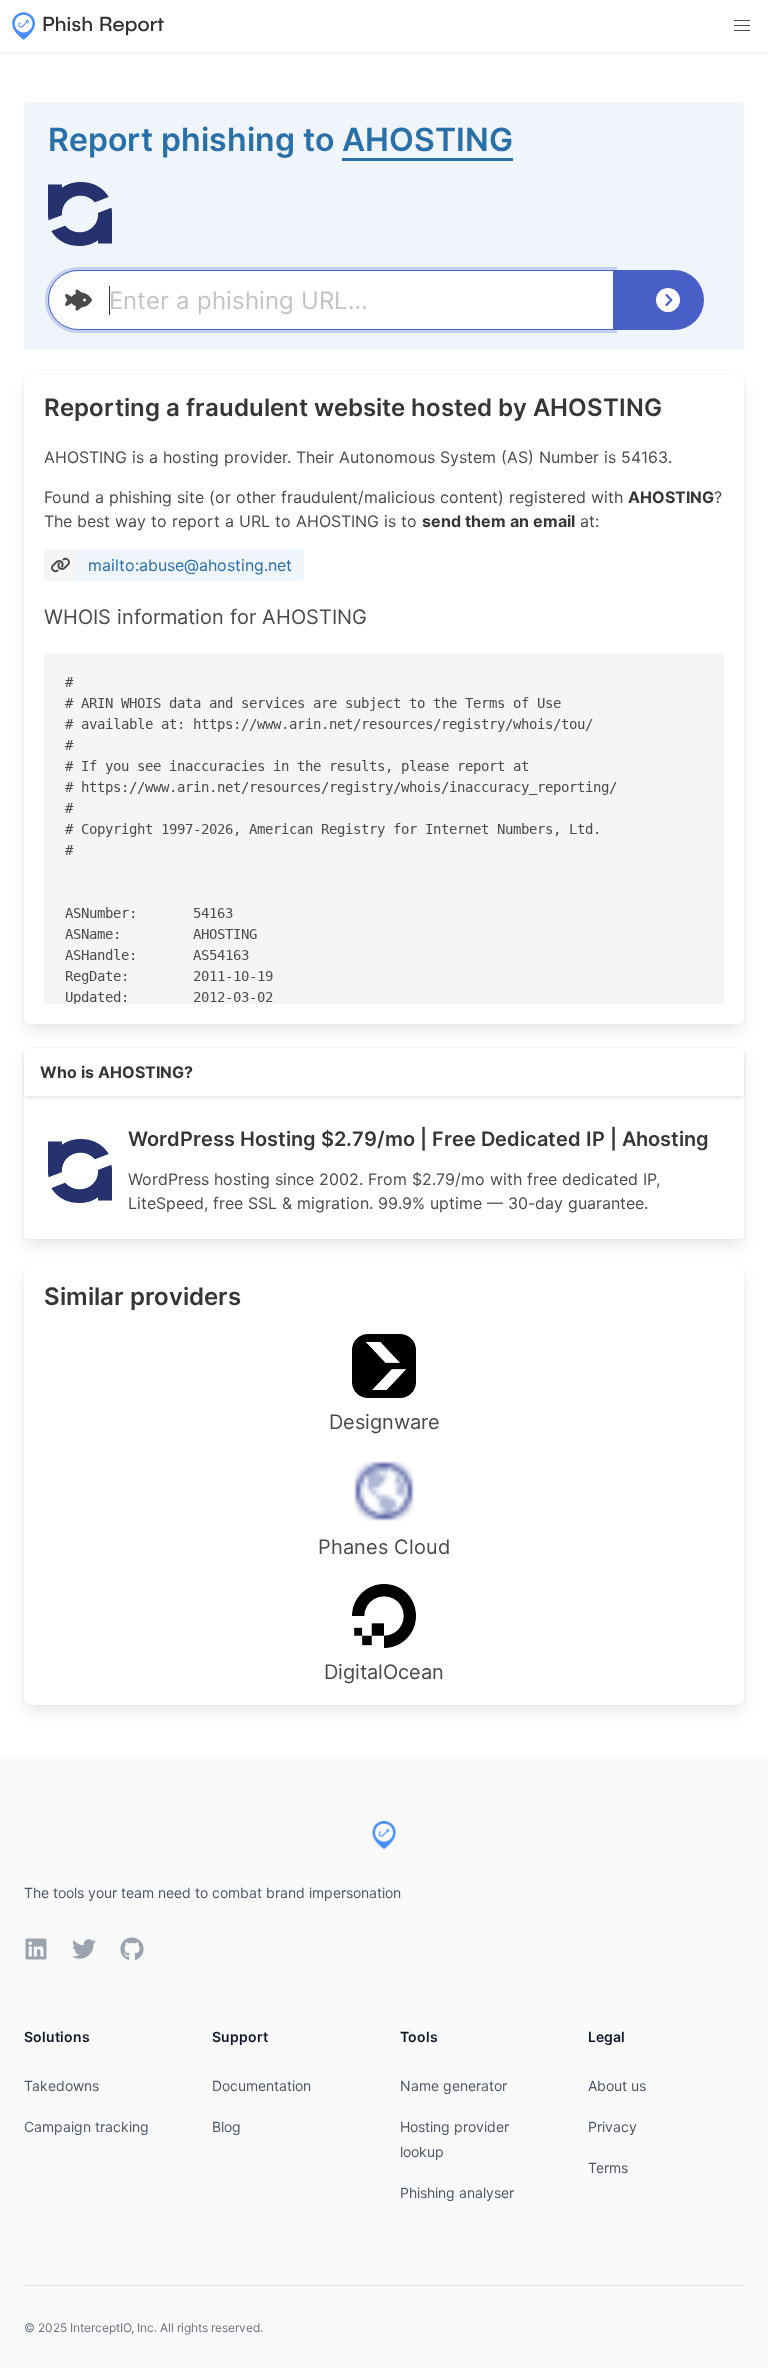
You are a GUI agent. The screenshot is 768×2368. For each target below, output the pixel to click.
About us (617, 2085)
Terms (608, 2167)
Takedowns (61, 2085)
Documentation (261, 2085)
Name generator (453, 2085)
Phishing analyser (457, 2192)
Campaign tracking (86, 2126)
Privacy (612, 2126)
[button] (742, 26)
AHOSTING (427, 139)
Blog (226, 2126)
